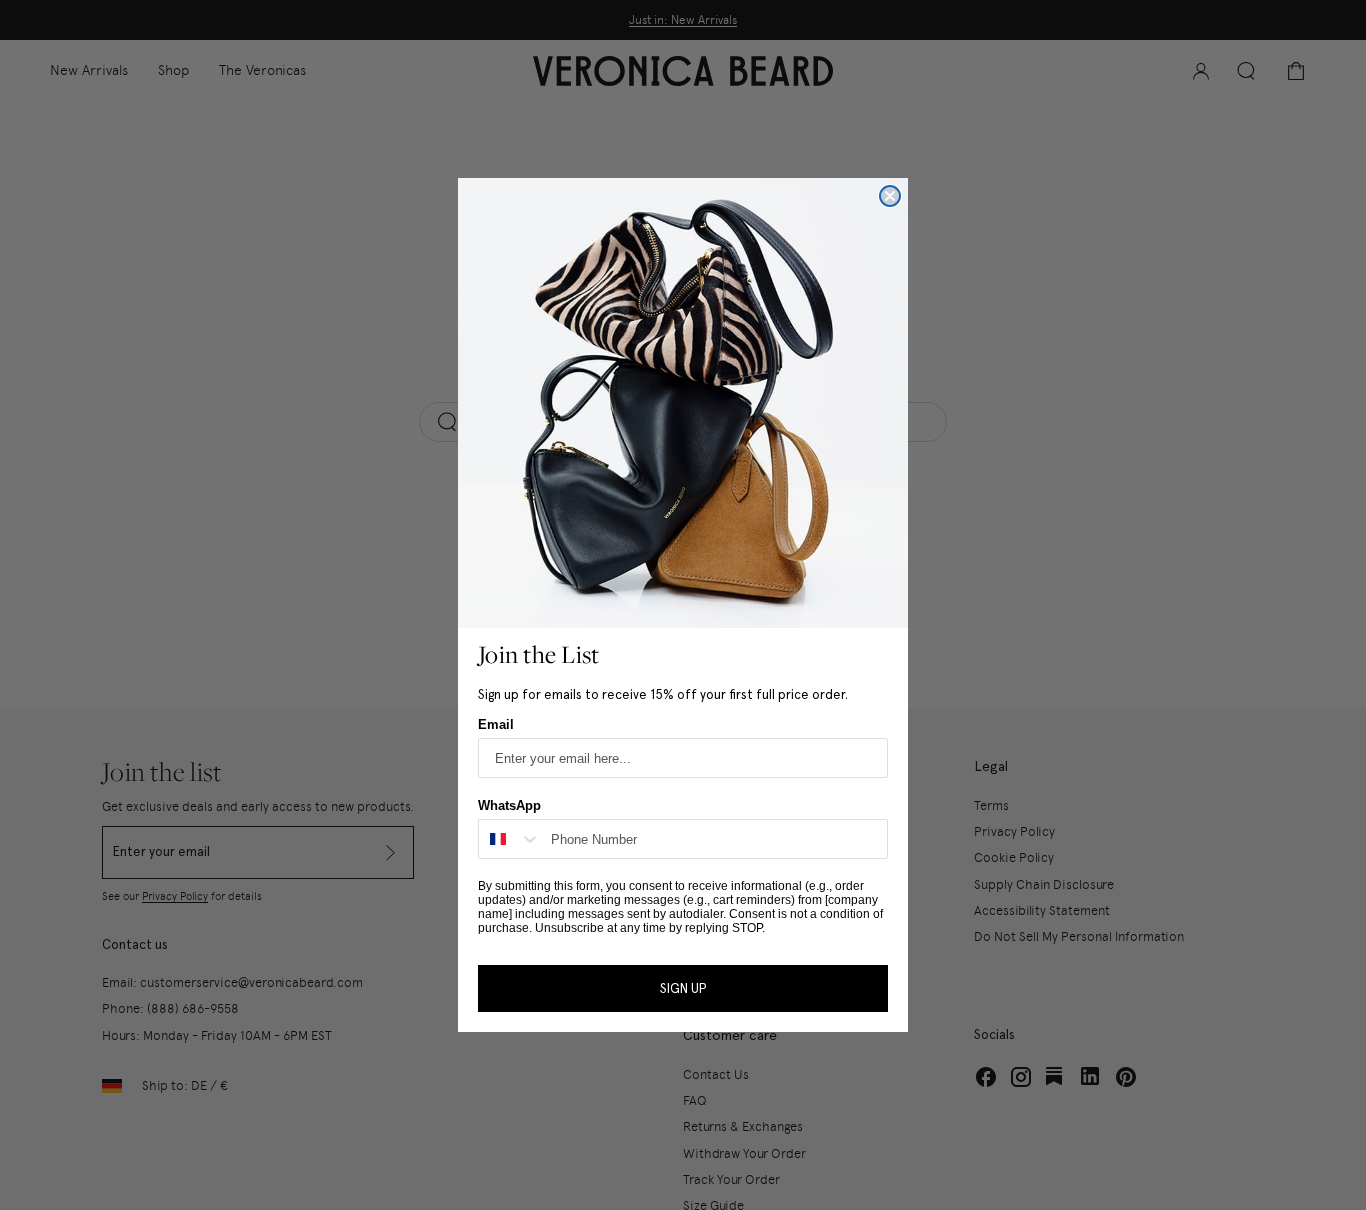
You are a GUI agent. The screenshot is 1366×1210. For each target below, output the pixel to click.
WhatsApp (509, 805)
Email (496, 724)
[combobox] (510, 839)
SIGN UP (683, 988)
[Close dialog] (890, 196)
